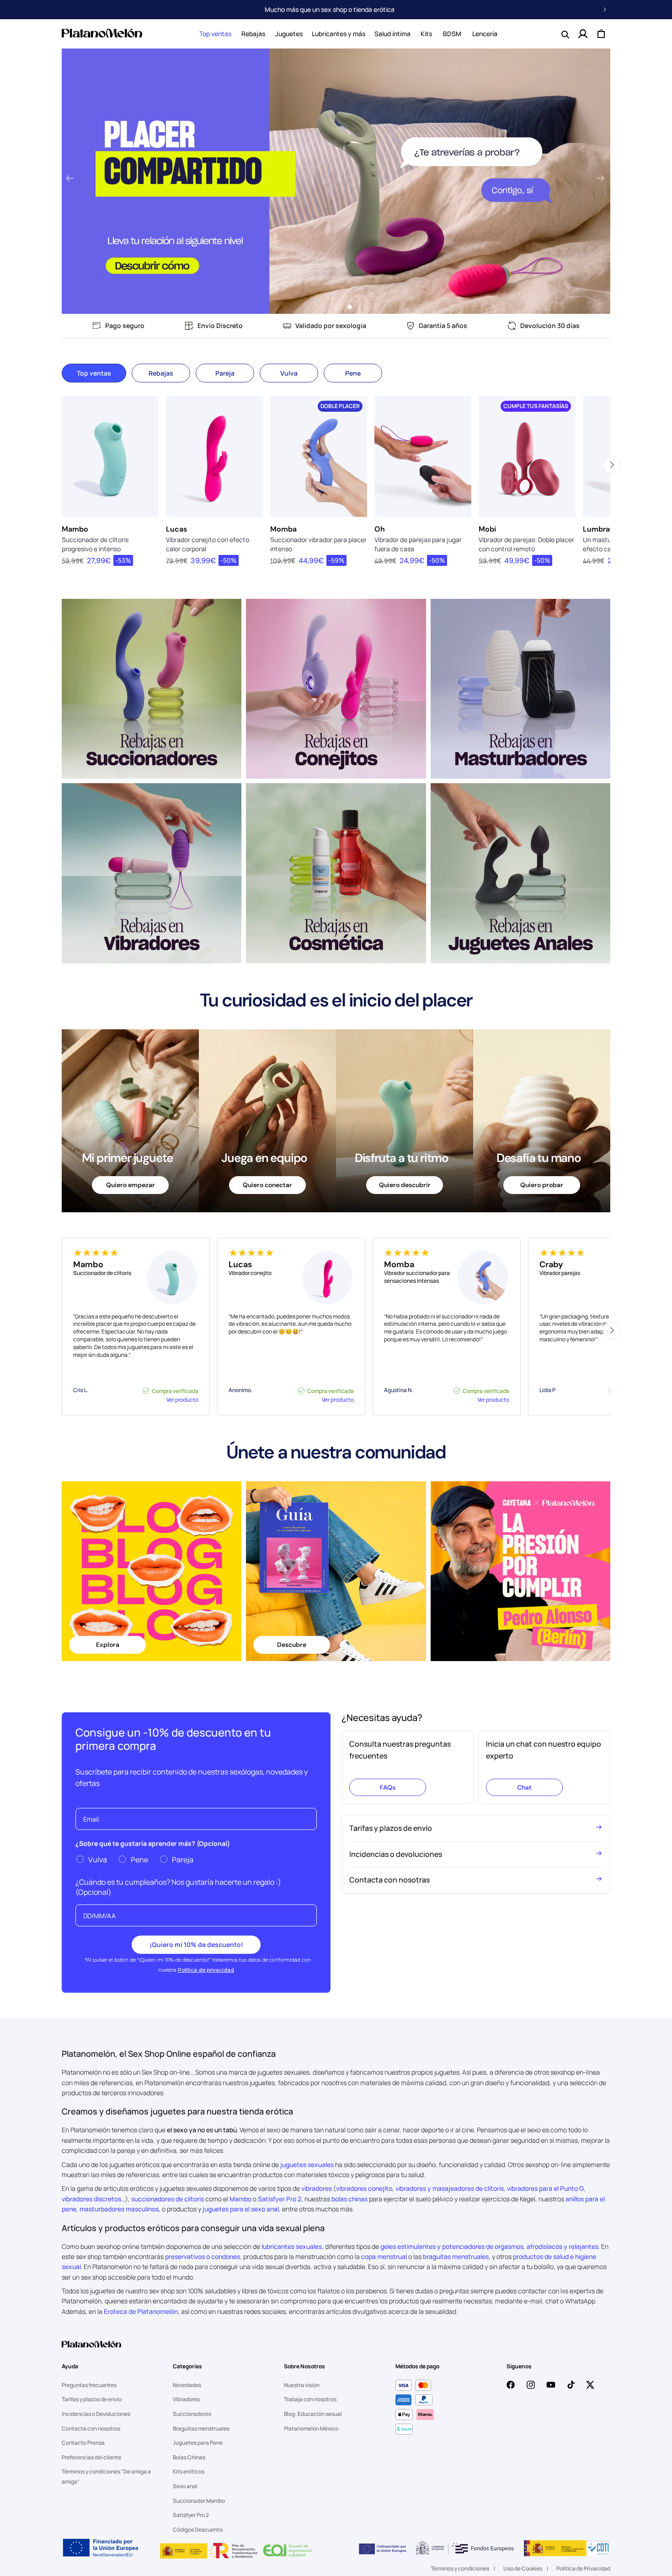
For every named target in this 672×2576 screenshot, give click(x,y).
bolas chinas (349, 2199)
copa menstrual (384, 2256)
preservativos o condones (203, 2256)
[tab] (94, 373)
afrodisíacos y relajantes (563, 2246)
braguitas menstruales (456, 2256)
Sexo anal (185, 2486)
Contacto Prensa (83, 2443)
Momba (283, 529)
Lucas (176, 529)
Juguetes (289, 34)
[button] (215, 34)
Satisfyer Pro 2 (280, 2199)
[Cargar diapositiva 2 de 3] (336, 307)
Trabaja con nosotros (310, 2399)
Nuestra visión (302, 2385)
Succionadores (192, 2414)
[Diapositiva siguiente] (600, 179)
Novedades (187, 2385)
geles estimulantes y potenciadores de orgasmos (452, 2246)
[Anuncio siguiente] (605, 10)
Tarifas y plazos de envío (92, 2399)
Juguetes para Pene (198, 2443)
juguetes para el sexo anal (241, 2209)
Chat (524, 1787)
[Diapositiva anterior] (70, 179)
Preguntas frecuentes (89, 2385)
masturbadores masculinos (119, 2209)
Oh (380, 529)
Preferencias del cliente (91, 2457)
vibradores (317, 2188)
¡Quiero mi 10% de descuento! (196, 1944)
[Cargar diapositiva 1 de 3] (322, 307)
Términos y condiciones (460, 2568)
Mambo (75, 529)
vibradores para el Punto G (545, 2188)
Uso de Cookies (523, 2568)
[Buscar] (565, 34)
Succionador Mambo (199, 2501)
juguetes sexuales (307, 2165)
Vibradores (186, 2399)
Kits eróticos (189, 2471)
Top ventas (215, 34)
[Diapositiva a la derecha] (611, 465)
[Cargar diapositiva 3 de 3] (350, 307)
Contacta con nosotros (91, 2428)
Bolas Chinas (189, 2457)
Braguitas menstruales (201, 2428)
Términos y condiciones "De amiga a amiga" (106, 2477)
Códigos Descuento (198, 2530)
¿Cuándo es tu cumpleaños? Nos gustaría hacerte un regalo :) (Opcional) (178, 1887)
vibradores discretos (91, 2199)
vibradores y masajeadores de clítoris (450, 2188)
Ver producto (182, 1400)
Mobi (487, 529)
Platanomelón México (311, 2428)
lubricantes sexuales (292, 2246)
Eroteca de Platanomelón (141, 2311)
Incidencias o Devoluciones (96, 2414)
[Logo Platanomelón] (91, 2350)
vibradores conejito (364, 2188)
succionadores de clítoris (168, 2199)
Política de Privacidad (583, 2568)
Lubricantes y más (339, 34)
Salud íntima (392, 34)
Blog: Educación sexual (313, 2414)
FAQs (388, 1787)
